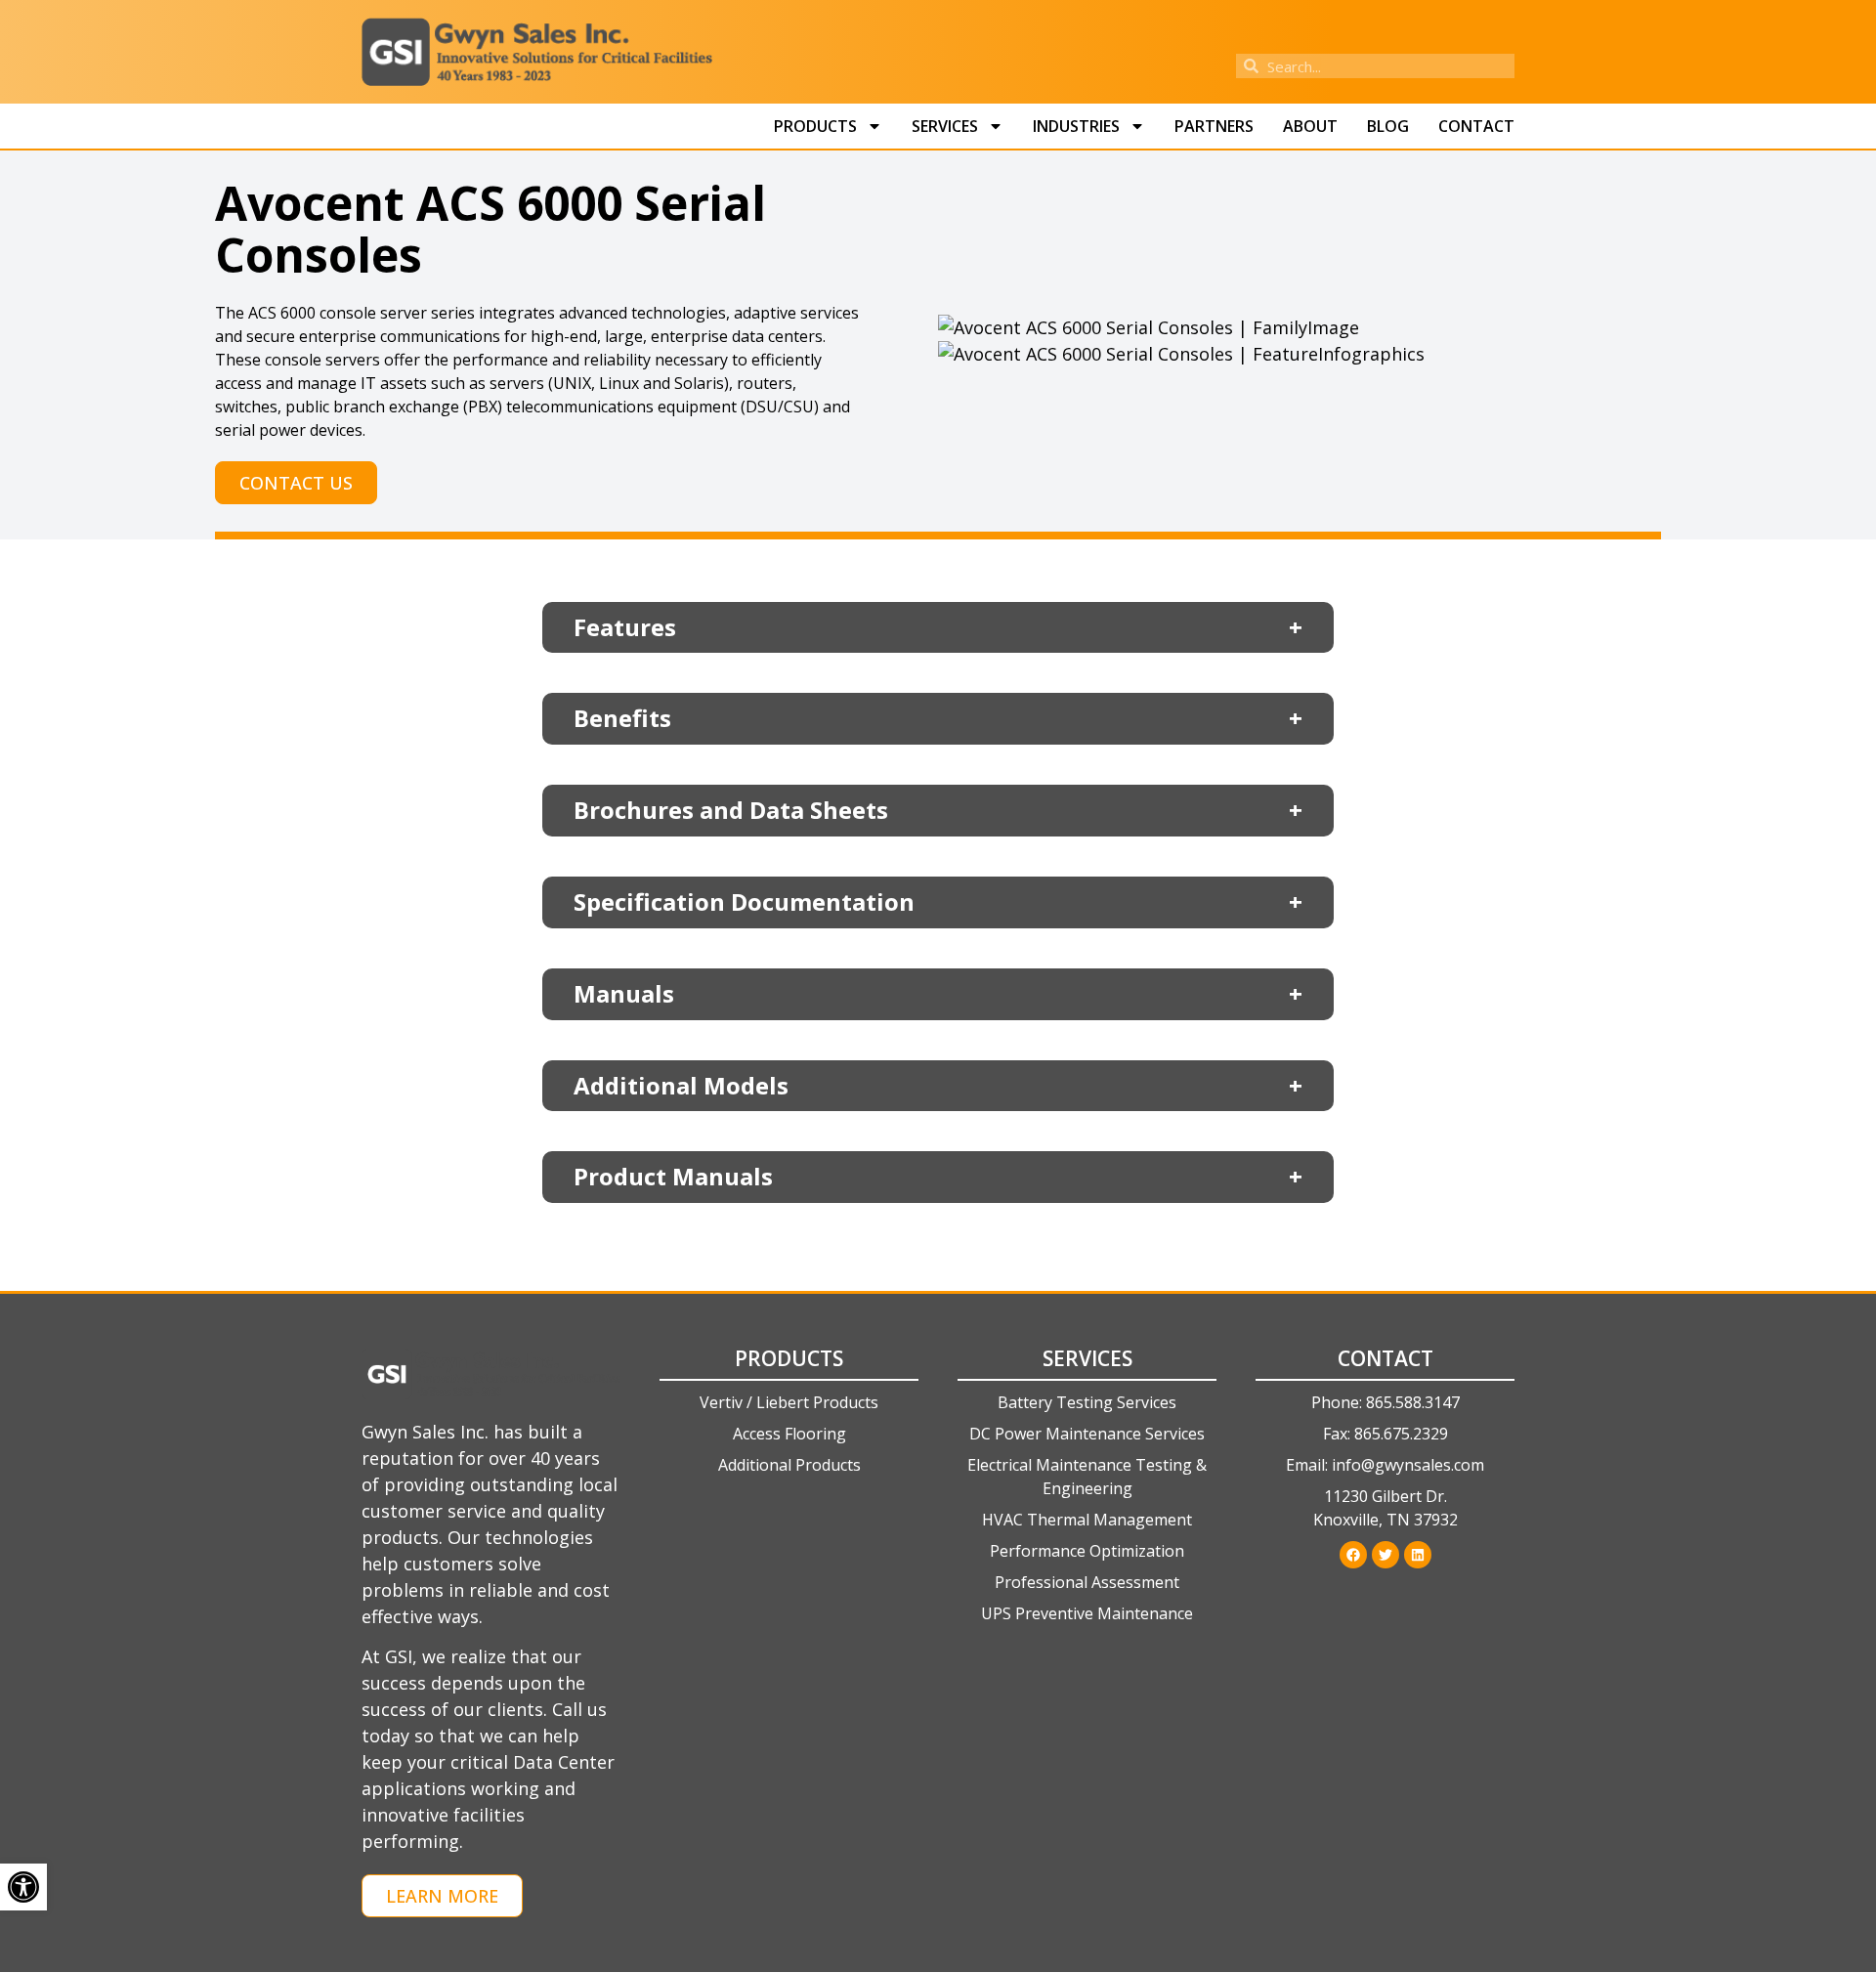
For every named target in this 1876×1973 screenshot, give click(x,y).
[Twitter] (1386, 1555)
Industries (1076, 126)
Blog (1388, 126)
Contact (1476, 126)
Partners (1214, 126)
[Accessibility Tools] (23, 1887)
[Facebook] (1353, 1555)
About (1310, 126)
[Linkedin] (1418, 1555)
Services (945, 126)
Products (815, 126)
